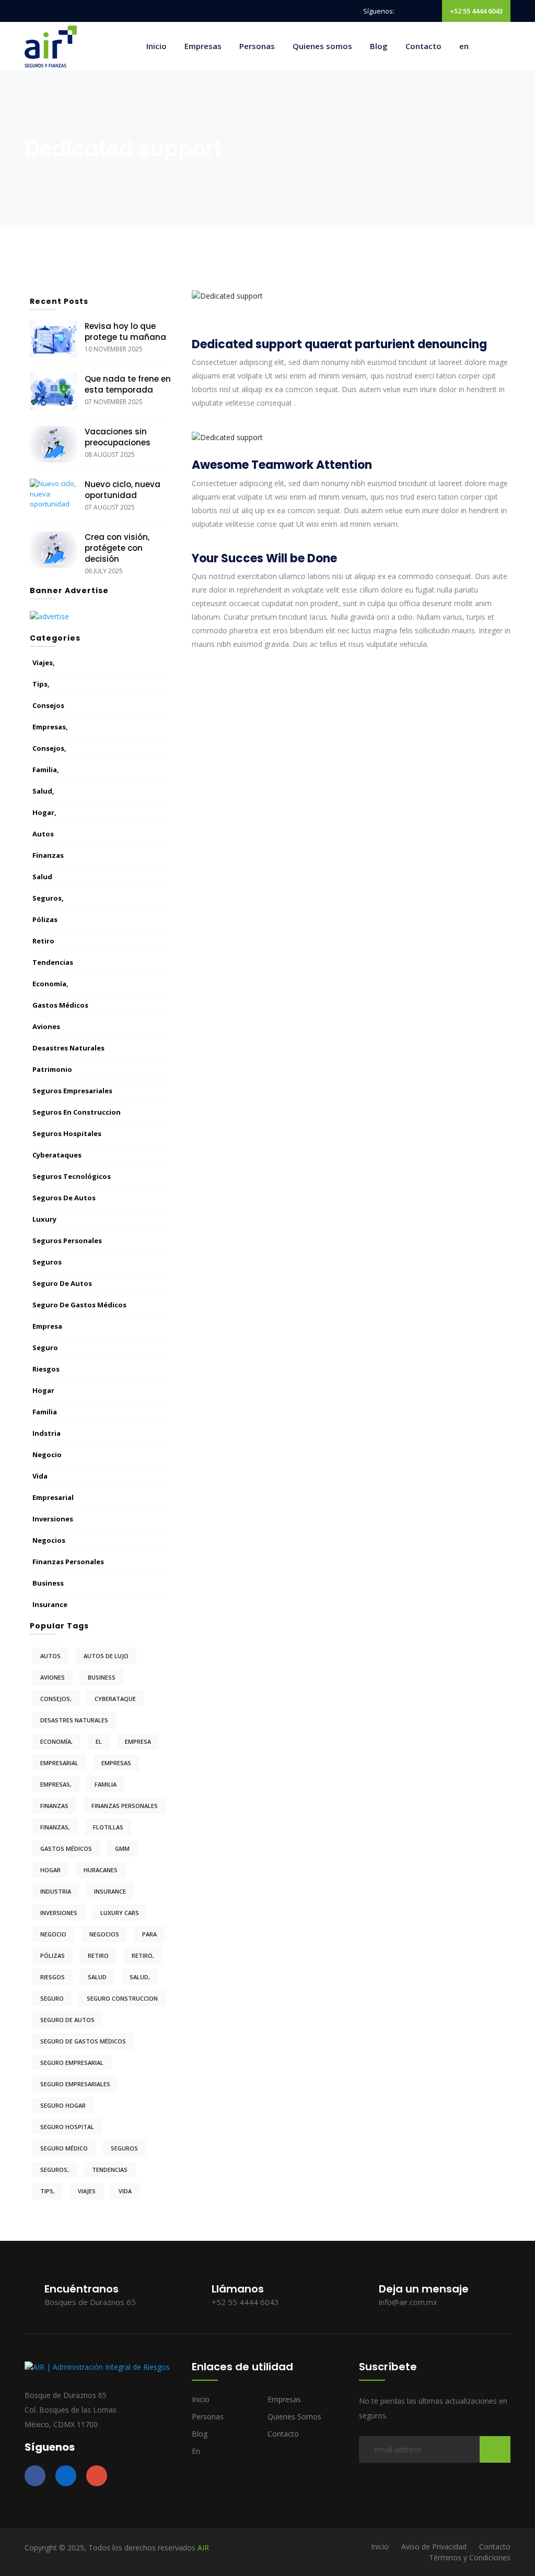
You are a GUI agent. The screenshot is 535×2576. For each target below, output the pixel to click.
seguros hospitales (67, 1133)
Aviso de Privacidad (434, 2547)
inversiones (53, 1519)
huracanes (101, 1870)
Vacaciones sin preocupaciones (118, 437)
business (48, 1583)
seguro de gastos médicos (79, 1305)
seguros (47, 1262)
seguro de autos (62, 1283)
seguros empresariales (72, 1091)
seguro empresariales (75, 2084)
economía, (50, 984)
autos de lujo (106, 1656)
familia (45, 1412)
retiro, (143, 1955)
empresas (116, 1763)
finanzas (48, 855)
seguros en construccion (77, 1112)
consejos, (49, 748)
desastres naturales (68, 1048)
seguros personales (67, 1240)
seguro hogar (63, 2105)
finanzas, (55, 1827)
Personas (257, 46)
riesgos (46, 1369)
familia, (46, 770)
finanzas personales (68, 1562)
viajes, (44, 663)
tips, (41, 684)
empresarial (53, 1497)
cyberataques (57, 1155)
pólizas (45, 919)
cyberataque (115, 1699)
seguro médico (64, 2148)
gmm (122, 1848)
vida (40, 1476)
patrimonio (52, 1069)
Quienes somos (322, 46)
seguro (45, 1348)
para (149, 1934)
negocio (47, 1455)
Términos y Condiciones (470, 2557)
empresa (47, 1326)
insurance (50, 1604)
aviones (46, 1026)
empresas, (50, 727)
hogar (43, 1390)
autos (43, 834)
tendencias (53, 962)
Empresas (203, 46)
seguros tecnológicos (72, 1176)
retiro (43, 941)
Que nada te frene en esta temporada (128, 384)
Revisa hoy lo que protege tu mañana (125, 332)
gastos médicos (60, 1005)
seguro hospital (67, 2127)
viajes (87, 2191)
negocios (49, 1540)
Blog (379, 46)
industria (56, 1891)
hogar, (44, 812)
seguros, (48, 898)
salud (42, 877)
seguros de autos (64, 1198)
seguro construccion (122, 1998)
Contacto (423, 46)
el (99, 1741)
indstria (46, 1433)
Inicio (156, 46)
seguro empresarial (72, 2063)
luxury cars (120, 1913)
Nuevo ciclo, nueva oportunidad (123, 490)
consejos (48, 705)
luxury (44, 1219)
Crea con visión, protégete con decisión (117, 548)
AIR (203, 2548)
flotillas (108, 1827)
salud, (43, 791)
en (464, 46)
